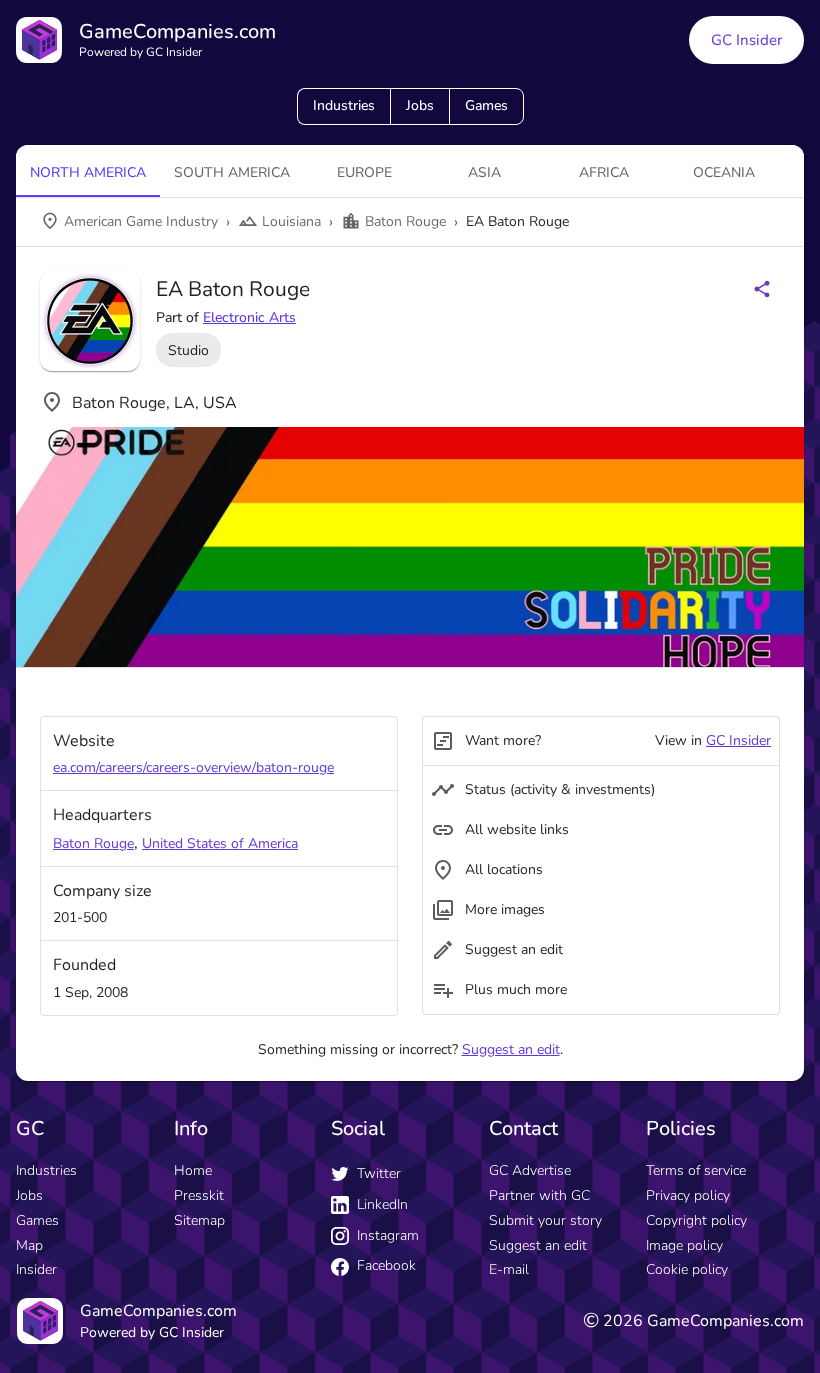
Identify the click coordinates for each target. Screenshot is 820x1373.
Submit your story (545, 1220)
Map (29, 1245)
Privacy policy (688, 1195)
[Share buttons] (762, 289)
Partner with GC (539, 1195)
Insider (36, 1269)
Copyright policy (696, 1220)
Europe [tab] (364, 172)
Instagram (388, 1235)
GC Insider (746, 40)
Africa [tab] (604, 172)
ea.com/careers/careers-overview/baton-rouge (193, 767)
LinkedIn (382, 1204)
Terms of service (696, 1170)
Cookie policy (687, 1269)
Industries (344, 105)
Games (486, 105)
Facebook (386, 1265)
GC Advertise (530, 1170)
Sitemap (199, 1220)
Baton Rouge (93, 843)
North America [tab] (88, 172)
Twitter (379, 1173)
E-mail (509, 1269)
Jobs (420, 105)
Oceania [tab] (724, 172)
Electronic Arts (249, 317)
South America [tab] (232, 172)
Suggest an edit (511, 1049)
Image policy (684, 1245)
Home (193, 1170)
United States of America (220, 843)
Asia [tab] (484, 172)
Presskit (199, 1195)
